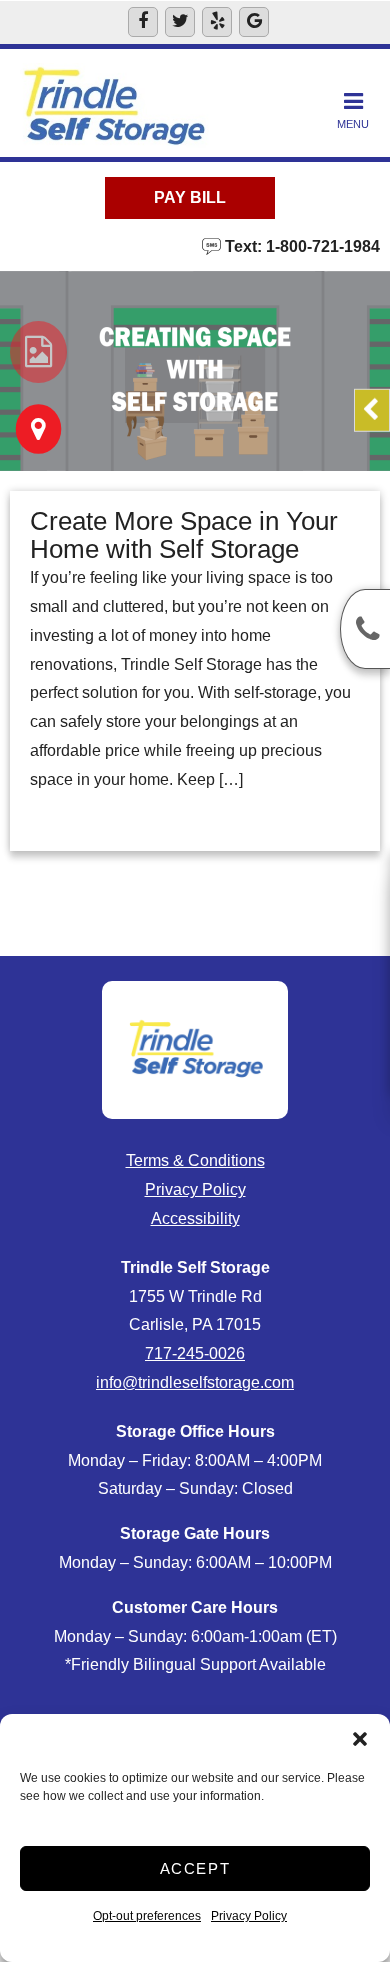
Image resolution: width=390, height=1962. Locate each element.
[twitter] (180, 22)
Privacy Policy (249, 1916)
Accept (195, 1868)
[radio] (38, 352)
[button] (360, 1739)
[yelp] (217, 22)
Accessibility (195, 1218)
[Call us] (365, 629)
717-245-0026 (195, 1353)
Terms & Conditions (195, 1160)
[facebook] (143, 22)
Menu (353, 124)
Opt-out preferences (147, 1916)
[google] (254, 22)
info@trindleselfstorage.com (195, 1382)
